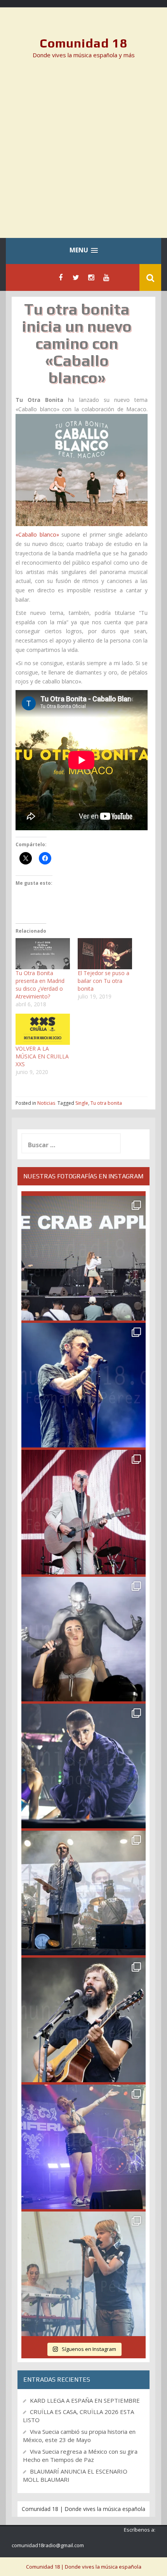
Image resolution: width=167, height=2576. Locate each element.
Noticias (46, 1103)
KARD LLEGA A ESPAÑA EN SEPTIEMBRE (85, 2400)
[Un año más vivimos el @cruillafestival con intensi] (83, 1512)
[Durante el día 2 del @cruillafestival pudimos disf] (83, 2147)
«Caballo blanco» (37, 534)
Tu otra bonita (106, 1103)
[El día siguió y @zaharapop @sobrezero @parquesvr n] (83, 1766)
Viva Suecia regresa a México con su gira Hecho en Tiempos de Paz (80, 2455)
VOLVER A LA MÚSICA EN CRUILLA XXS (42, 1056)
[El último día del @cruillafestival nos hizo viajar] (83, 1639)
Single (82, 1103)
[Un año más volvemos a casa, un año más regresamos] (83, 2274)
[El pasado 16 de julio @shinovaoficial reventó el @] (83, 1385)
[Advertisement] (83, 154)
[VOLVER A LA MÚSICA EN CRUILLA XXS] (43, 1029)
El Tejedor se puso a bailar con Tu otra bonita (104, 981)
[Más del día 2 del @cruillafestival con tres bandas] (83, 2020)
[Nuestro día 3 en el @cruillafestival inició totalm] (83, 1893)
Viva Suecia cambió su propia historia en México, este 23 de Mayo (79, 2436)
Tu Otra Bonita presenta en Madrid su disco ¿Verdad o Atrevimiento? (40, 985)
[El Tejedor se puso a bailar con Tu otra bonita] (105, 954)
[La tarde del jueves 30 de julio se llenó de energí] (83, 1258)
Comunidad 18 (84, 43)
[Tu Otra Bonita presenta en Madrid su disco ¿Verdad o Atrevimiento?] (43, 954)
